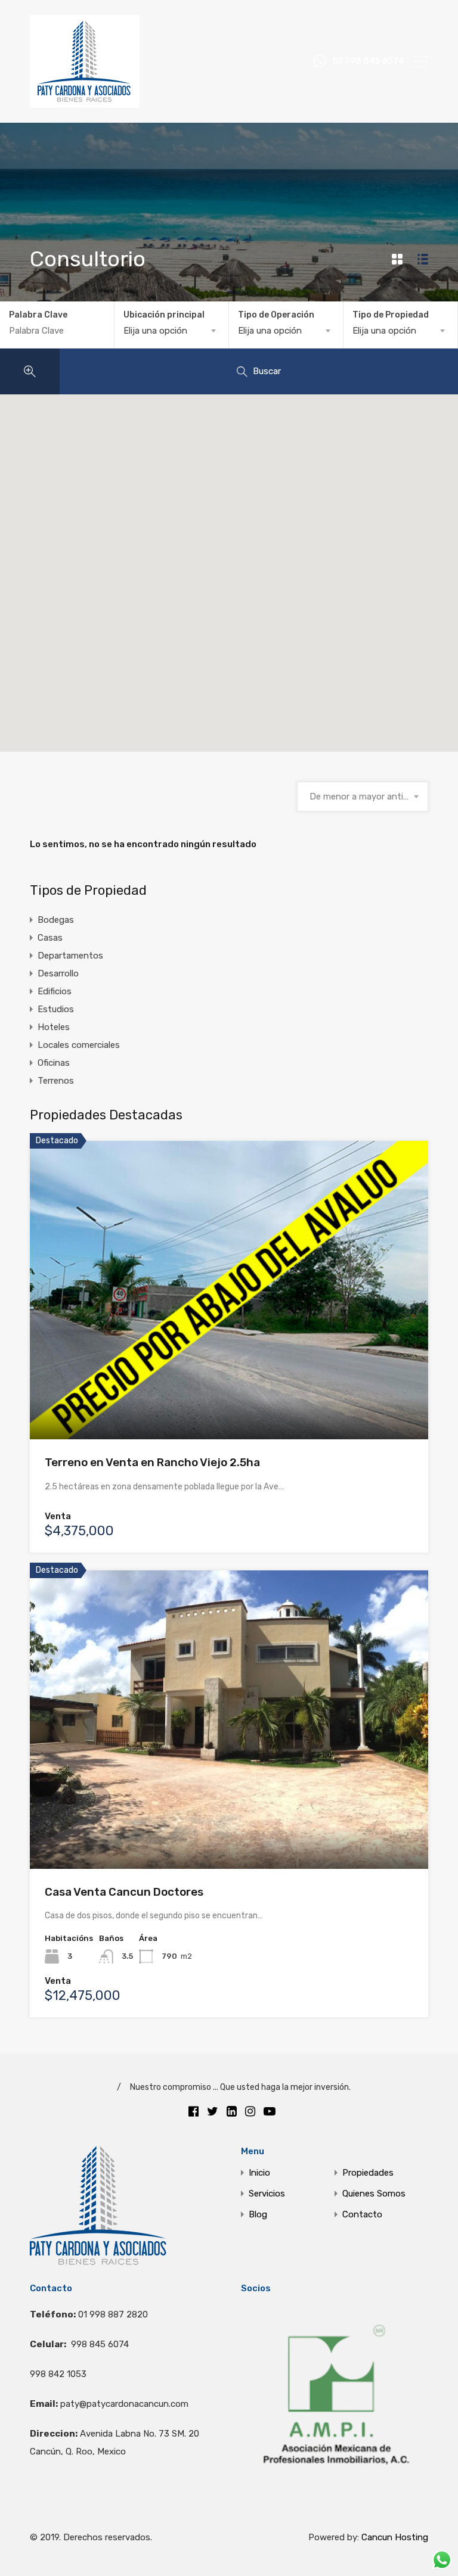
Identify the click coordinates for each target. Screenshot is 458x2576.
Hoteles (54, 1027)
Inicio (259, 2173)
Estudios (56, 1009)
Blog (258, 2215)
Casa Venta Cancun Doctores (124, 1892)
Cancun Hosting (395, 2537)
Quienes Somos (374, 2194)
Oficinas (54, 1063)
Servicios (267, 2194)
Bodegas (56, 920)
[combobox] (171, 331)
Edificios (55, 991)
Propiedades (368, 2173)
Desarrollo (58, 973)
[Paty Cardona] (85, 102)
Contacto (362, 2215)
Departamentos (70, 956)
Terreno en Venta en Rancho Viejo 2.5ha (152, 1462)
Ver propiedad (229, 1379)
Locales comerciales (79, 1045)
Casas (50, 938)
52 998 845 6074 (369, 61)
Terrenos (56, 1081)
